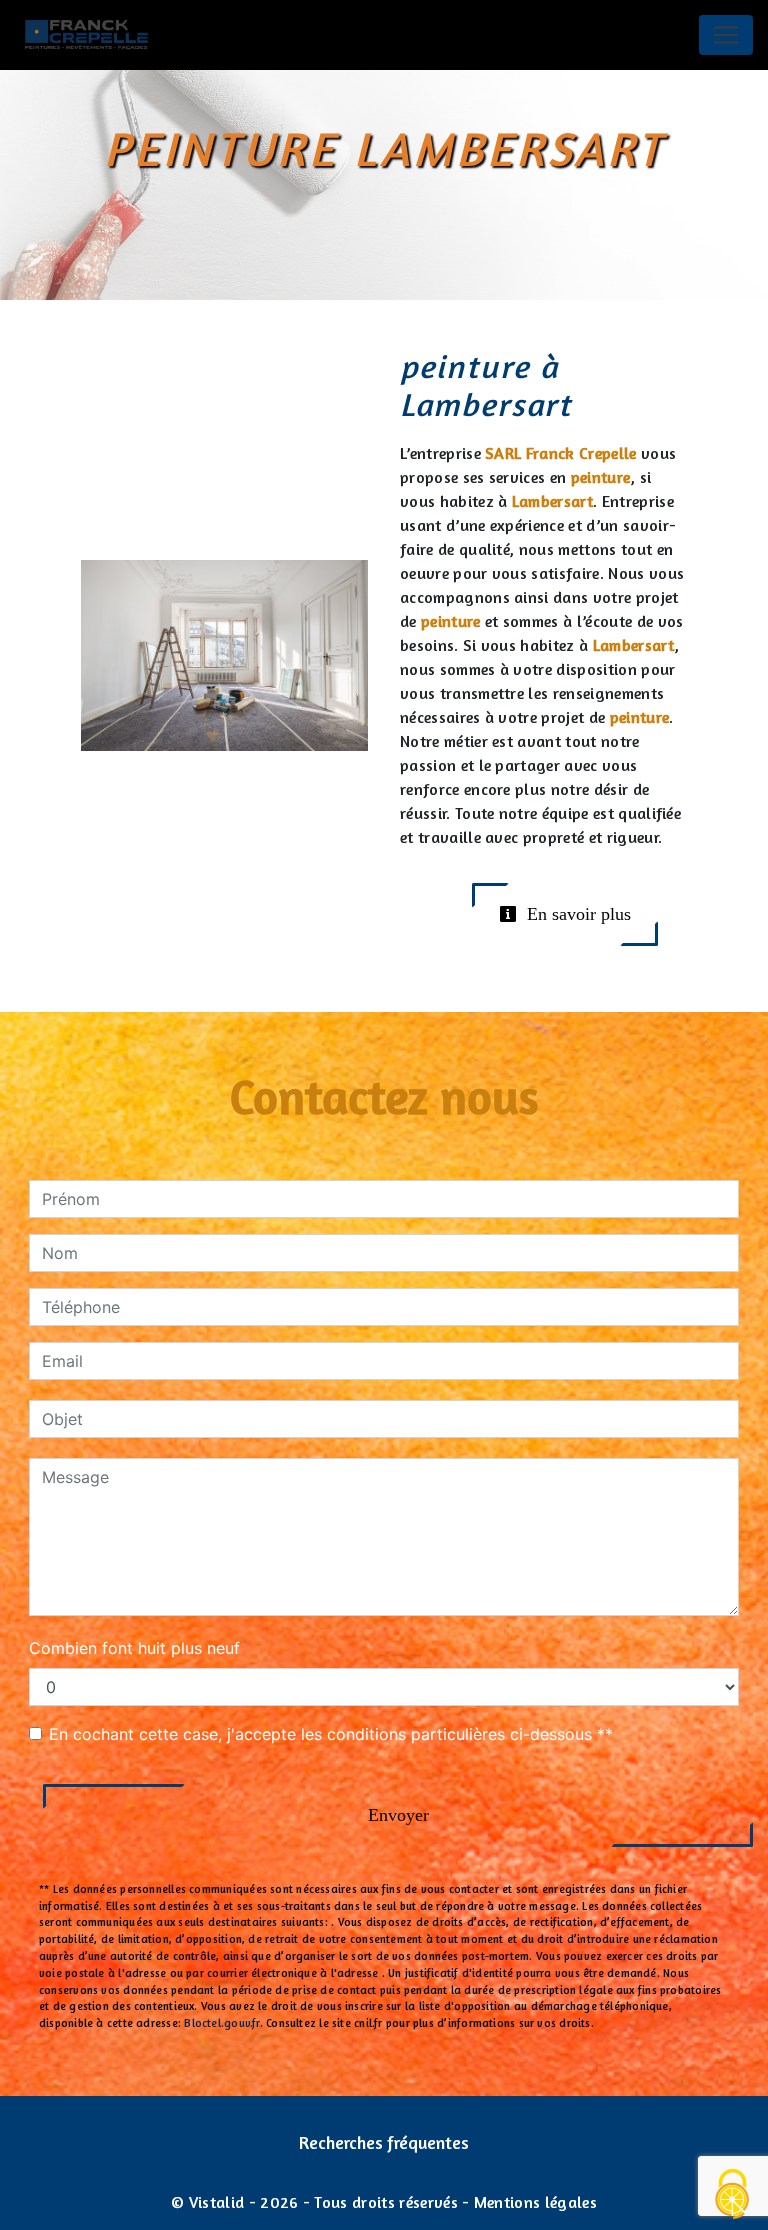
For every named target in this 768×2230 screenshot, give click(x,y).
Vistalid (217, 2202)
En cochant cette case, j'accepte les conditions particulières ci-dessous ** (331, 1734)
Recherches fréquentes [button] (384, 2142)
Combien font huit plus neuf (134, 1648)
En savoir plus (576, 914)
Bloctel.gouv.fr (221, 2023)
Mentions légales (533, 2202)
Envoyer (398, 1815)
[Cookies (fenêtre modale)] (733, 2195)
